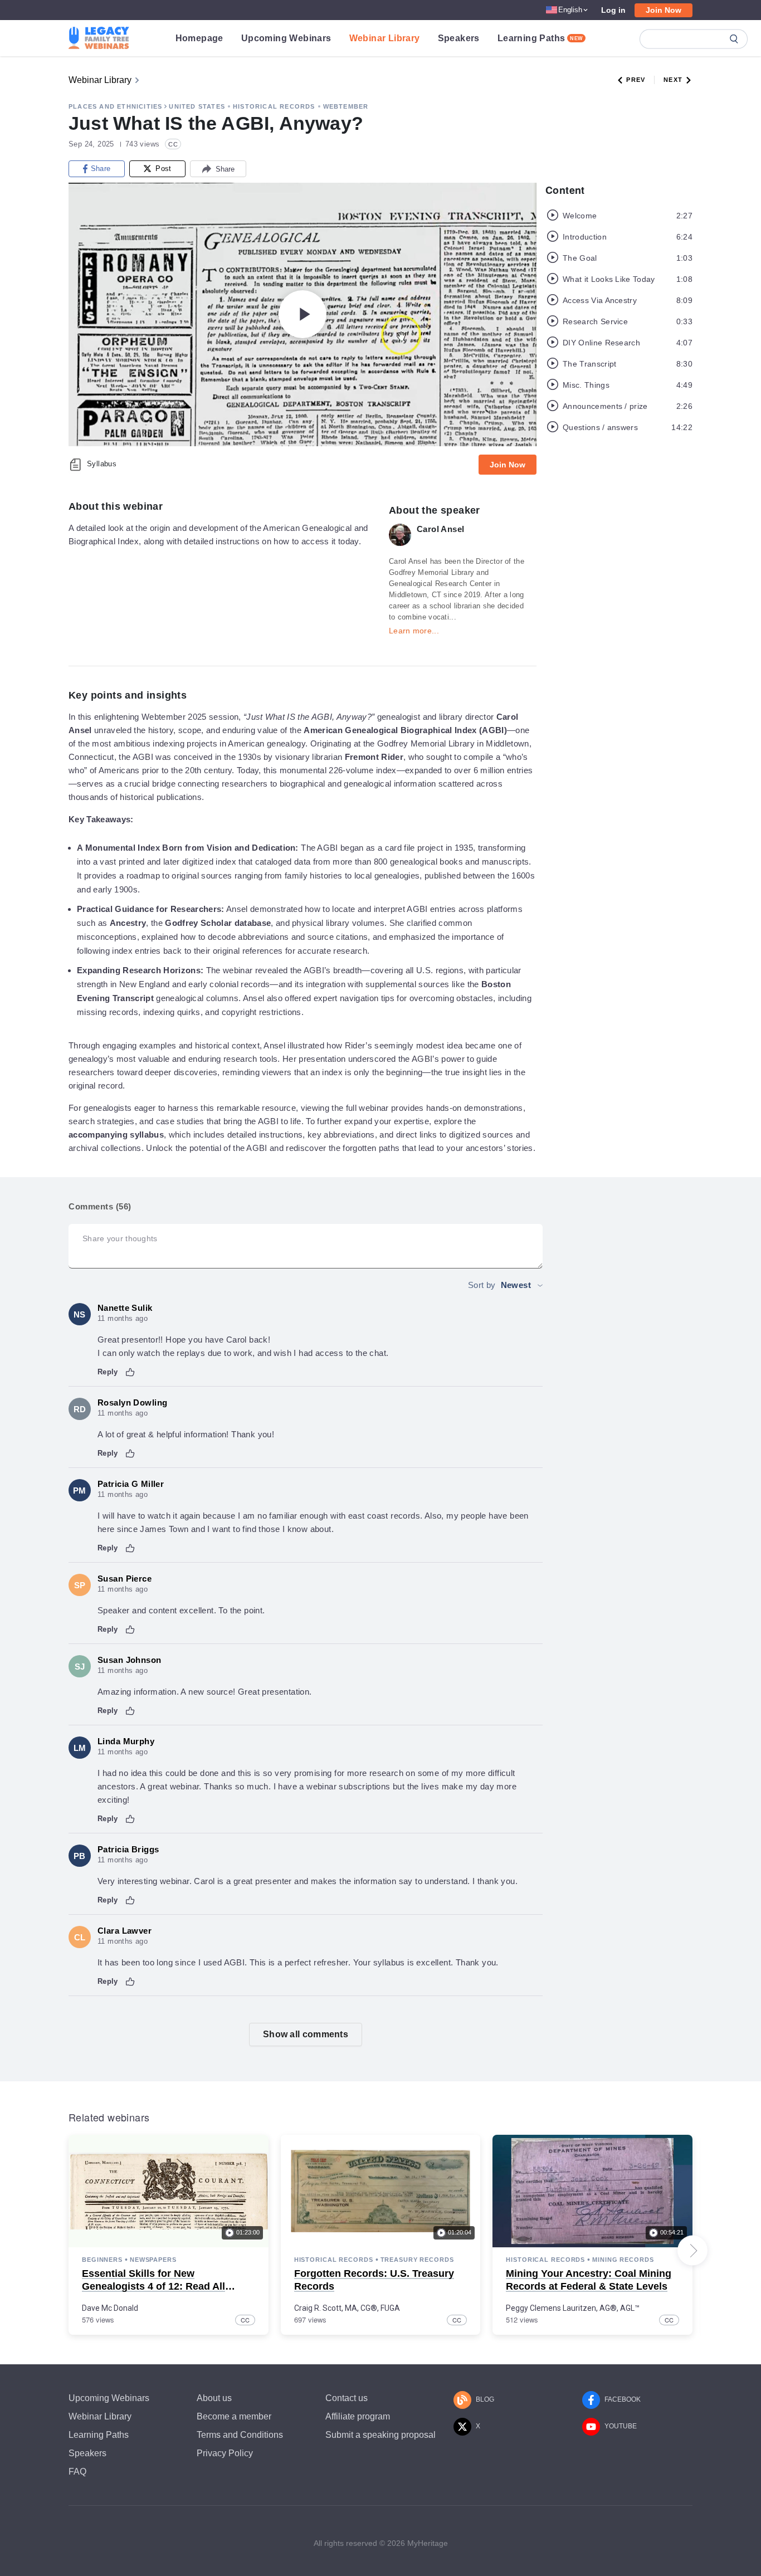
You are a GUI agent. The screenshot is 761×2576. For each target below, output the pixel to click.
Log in (613, 10)
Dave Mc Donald (110, 2308)
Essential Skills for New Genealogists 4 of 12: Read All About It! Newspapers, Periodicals (163, 2287)
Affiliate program (358, 2416)
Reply (108, 1372)
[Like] (130, 1372)
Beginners (102, 2260)
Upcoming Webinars (286, 38)
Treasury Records (417, 2260)
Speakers (459, 38)
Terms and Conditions (240, 2435)
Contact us (347, 2398)
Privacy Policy (225, 2453)
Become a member (234, 2416)
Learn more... (414, 631)
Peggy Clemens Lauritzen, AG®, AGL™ (573, 2308)
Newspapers (153, 2260)
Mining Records (623, 2260)
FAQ (77, 2472)
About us (214, 2398)
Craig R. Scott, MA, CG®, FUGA (347, 2308)
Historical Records (274, 106)
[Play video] (303, 314)
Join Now (664, 10)
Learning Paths (540, 38)
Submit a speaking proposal (380, 2435)
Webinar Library (385, 38)
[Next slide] (692, 2251)
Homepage (199, 38)
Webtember (346, 106)
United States (197, 106)
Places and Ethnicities (115, 106)
